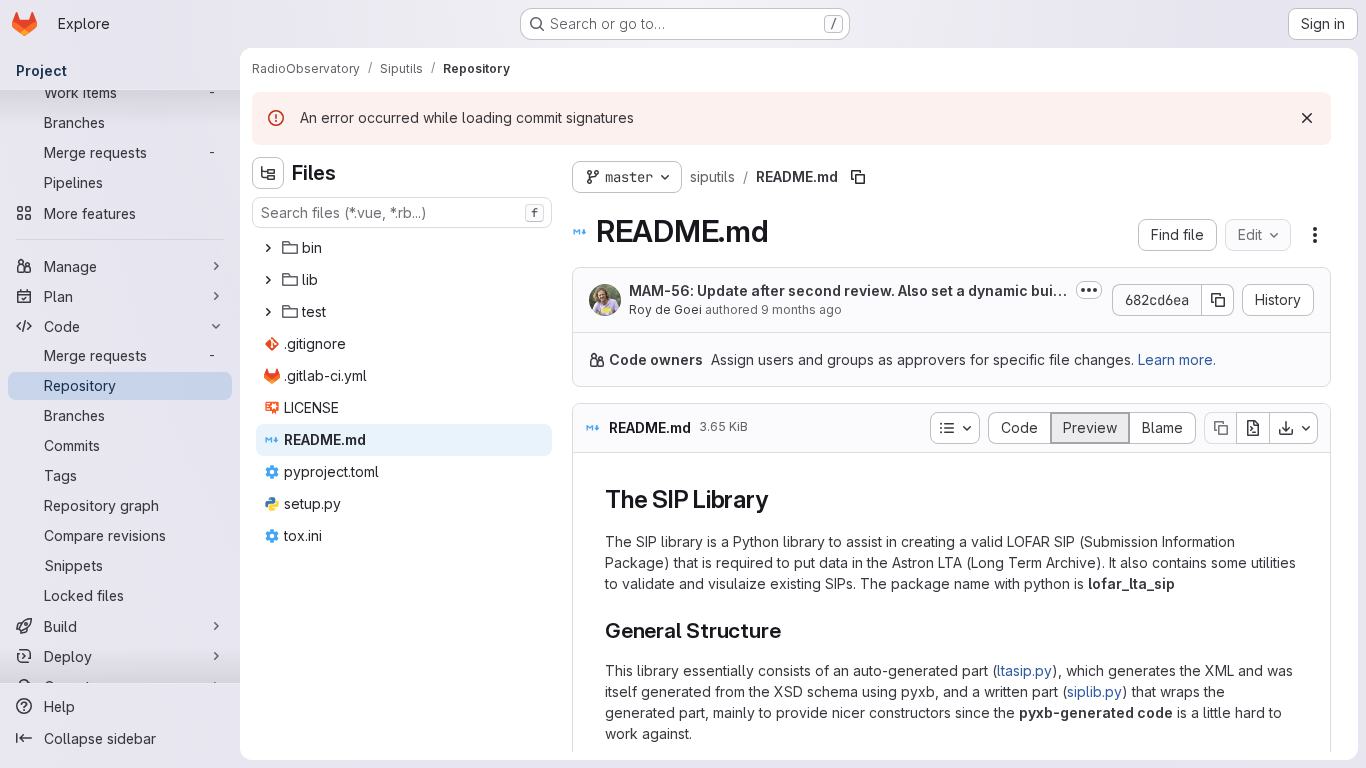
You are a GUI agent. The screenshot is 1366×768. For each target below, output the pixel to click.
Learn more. (1177, 359)
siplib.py (1094, 691)
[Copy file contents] (1220, 428)
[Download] (1294, 428)
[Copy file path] (858, 177)
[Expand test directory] (268, 312)
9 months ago (801, 309)
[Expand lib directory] (268, 280)
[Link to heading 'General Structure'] (791, 630)
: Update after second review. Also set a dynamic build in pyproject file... (847, 291)
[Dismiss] (1307, 118)
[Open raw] (1253, 428)
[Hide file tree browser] (268, 173)
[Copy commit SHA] (1218, 300)
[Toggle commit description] (1089, 290)
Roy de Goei (665, 309)
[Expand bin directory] (268, 248)
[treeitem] (404, 248)
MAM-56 (659, 290)
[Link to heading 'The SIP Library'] (780, 499)
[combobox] (402, 212)
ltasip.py (1024, 670)
